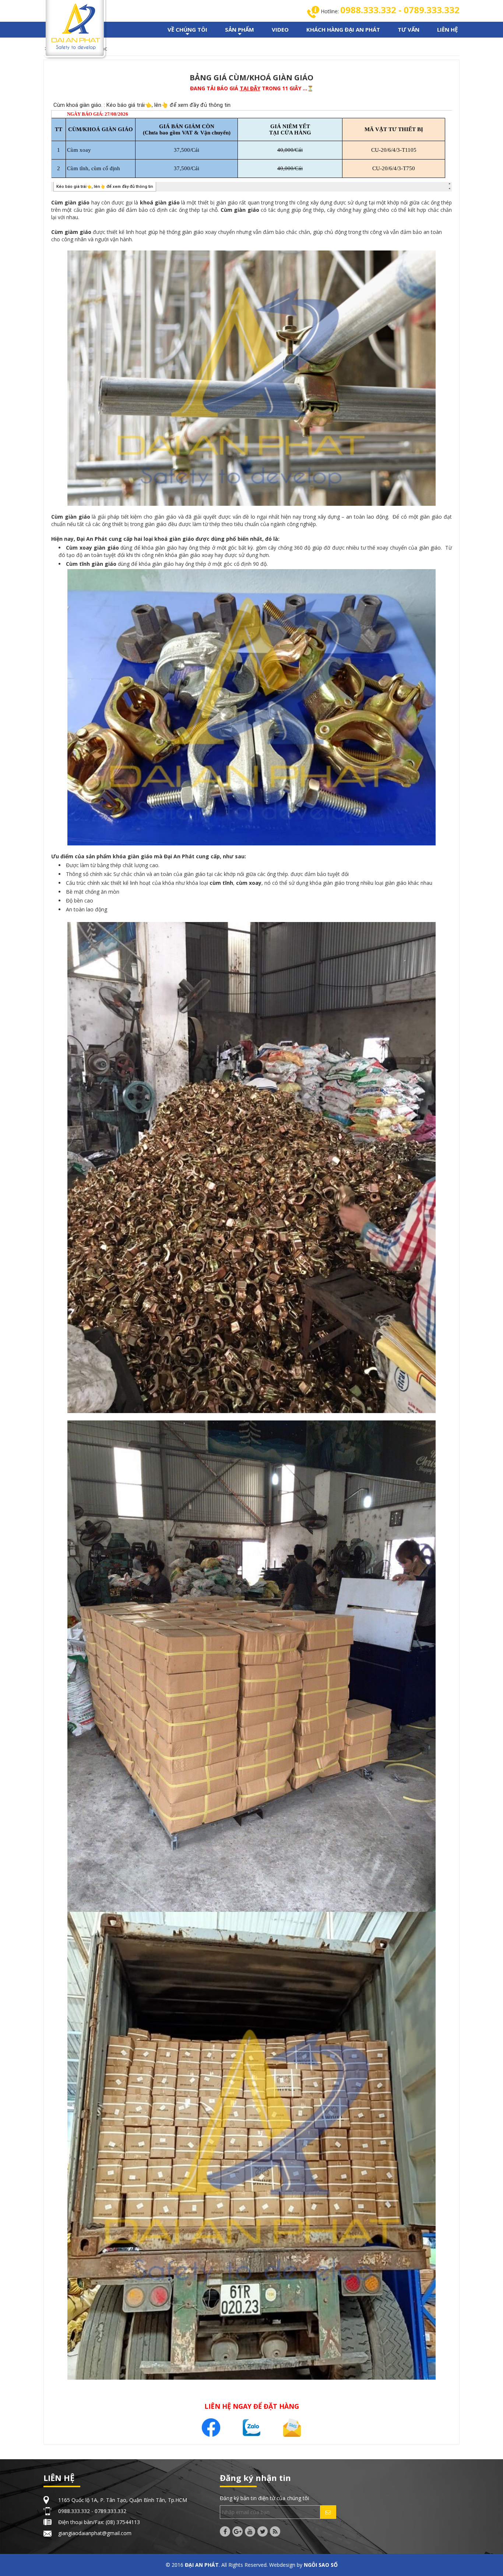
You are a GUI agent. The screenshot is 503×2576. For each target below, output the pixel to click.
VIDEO (280, 29)
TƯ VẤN (409, 29)
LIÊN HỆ (447, 29)
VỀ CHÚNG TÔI (187, 32)
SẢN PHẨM (240, 32)
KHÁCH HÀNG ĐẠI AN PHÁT (343, 29)
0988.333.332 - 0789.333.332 (400, 10)
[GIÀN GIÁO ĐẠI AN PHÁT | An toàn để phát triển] (76, 26)
